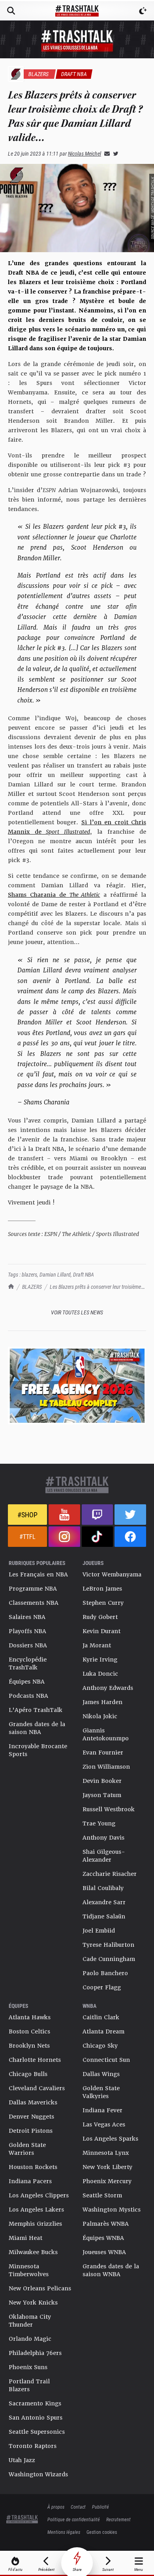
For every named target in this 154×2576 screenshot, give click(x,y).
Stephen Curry (103, 1603)
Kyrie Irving (100, 1660)
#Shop (27, 1515)
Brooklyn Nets (29, 2046)
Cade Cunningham (109, 1959)
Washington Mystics (112, 2210)
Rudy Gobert (100, 1617)
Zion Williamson (106, 1767)
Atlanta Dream (103, 2031)
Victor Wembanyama (112, 1574)
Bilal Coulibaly (103, 1888)
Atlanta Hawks (30, 2017)
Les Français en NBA (38, 1574)
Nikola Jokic (100, 1716)
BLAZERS (32, 1287)
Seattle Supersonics (37, 2432)
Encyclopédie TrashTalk (28, 1663)
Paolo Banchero (105, 1973)
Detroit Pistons (31, 2131)
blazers (29, 1274)
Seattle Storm (102, 2195)
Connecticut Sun (106, 2060)
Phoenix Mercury (107, 2181)
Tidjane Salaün (104, 1916)
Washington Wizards (38, 2474)
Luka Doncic (100, 1674)
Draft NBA (84, 1274)
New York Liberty (107, 2167)
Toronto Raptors (33, 2446)
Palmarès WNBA (106, 2224)
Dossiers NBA (28, 1645)
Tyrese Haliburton (108, 1945)
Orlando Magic (30, 2339)
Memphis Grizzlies (35, 2224)
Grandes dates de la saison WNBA (111, 2270)
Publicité (100, 2507)
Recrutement (118, 2519)
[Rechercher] (11, 11)
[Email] (105, 153)
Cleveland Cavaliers (37, 2088)
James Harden (102, 1702)
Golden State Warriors (27, 2149)
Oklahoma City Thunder (30, 2321)
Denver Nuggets (31, 2117)
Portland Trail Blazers (29, 2385)
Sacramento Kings (35, 2403)
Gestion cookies (102, 2532)
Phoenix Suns (28, 2367)
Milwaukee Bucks (33, 2252)
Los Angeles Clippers (39, 2195)
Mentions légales (64, 2532)
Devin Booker (102, 1781)
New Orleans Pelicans (40, 2288)
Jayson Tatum (102, 1795)
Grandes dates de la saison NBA (37, 1728)
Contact (78, 2507)
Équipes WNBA (103, 2238)
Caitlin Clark (101, 2017)
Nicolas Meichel (85, 153)
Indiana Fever (102, 2110)
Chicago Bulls (28, 2074)
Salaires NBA (27, 1617)
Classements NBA (34, 1603)
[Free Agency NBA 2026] (77, 1386)
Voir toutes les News (77, 1312)
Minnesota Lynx (106, 2153)
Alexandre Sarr (104, 1902)
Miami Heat (25, 2238)
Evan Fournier (103, 1753)
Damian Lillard (55, 1274)
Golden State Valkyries (101, 2092)
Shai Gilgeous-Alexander (104, 1856)
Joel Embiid (99, 1931)
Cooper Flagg (102, 1987)
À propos (56, 2507)
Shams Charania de (54, 895)
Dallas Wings (101, 2074)
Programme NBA (33, 1589)
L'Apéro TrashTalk (36, 1710)
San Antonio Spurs (36, 2418)
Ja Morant (97, 1645)
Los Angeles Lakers (36, 2210)
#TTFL (27, 1536)
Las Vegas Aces (104, 2124)
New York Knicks (33, 2303)
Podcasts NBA (28, 1696)
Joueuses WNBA (104, 2252)
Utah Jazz (22, 2460)
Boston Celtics (29, 2031)
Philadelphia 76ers (35, 2353)
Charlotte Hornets (35, 2060)
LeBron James (102, 1589)
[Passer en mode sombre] (143, 11)
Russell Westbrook (109, 1809)
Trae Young (99, 1823)
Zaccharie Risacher (110, 1874)
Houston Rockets (33, 2167)
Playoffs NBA (27, 1631)
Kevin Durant (101, 1631)
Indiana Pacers (30, 2181)
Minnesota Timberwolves (29, 2270)
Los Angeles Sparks (110, 2139)
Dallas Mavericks (33, 2102)
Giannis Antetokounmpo (106, 1734)
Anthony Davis (103, 1838)
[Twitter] (114, 153)
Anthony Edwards (108, 1688)
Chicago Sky (100, 2046)
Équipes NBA (27, 1682)
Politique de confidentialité (74, 2519)
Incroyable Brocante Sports (38, 1750)
